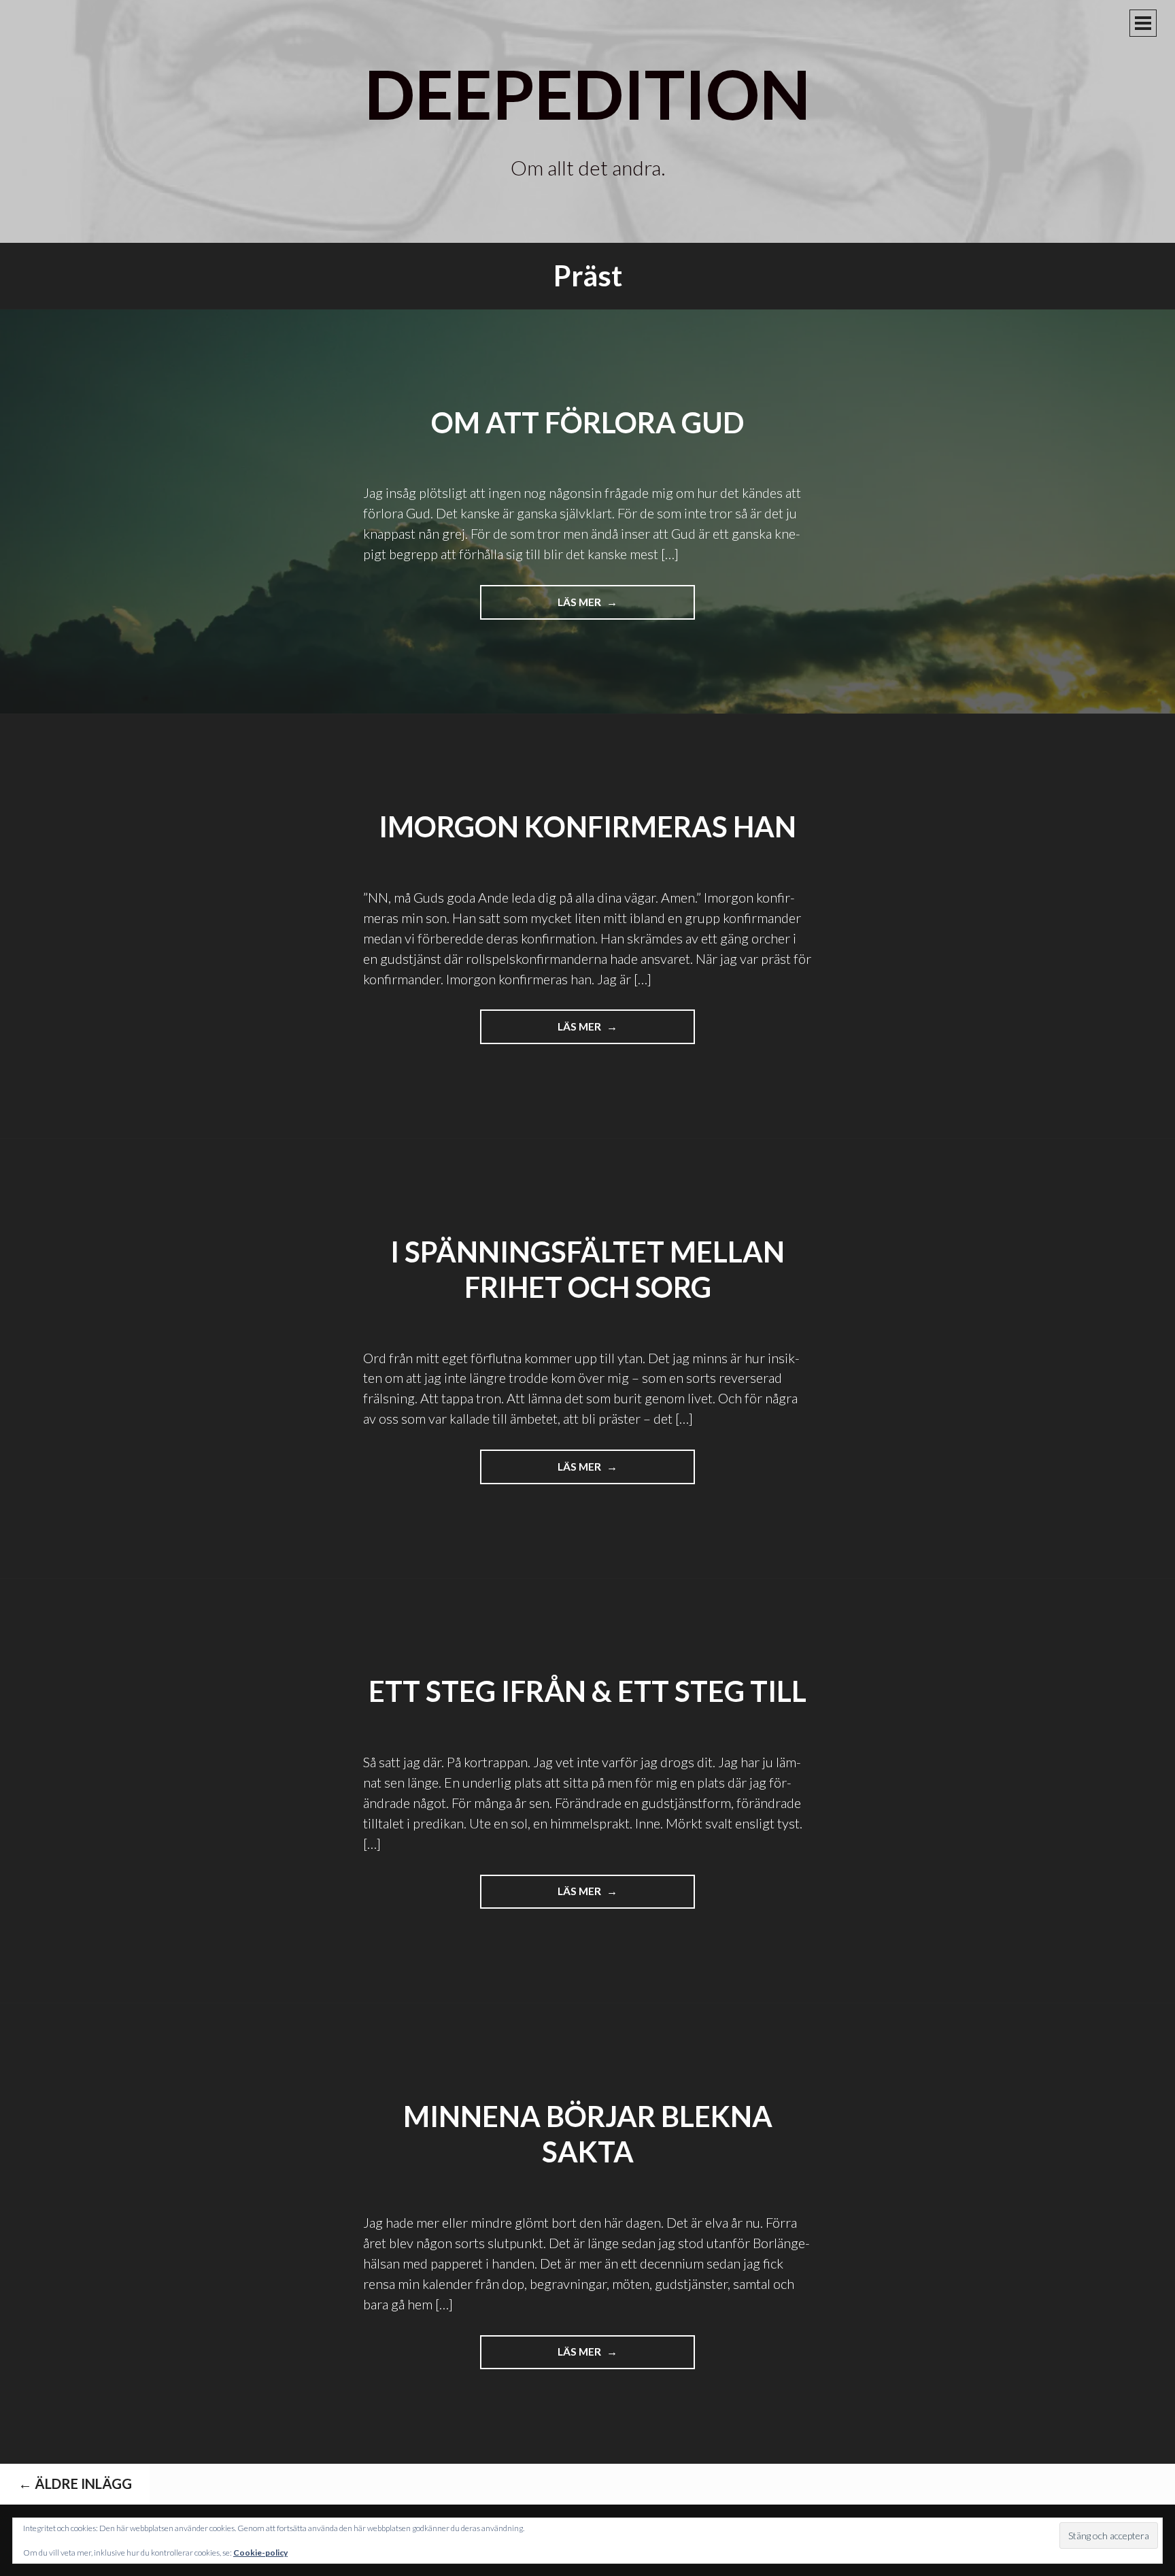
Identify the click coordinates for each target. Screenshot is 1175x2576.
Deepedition (587, 93)
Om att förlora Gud (587, 422)
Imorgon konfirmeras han (587, 826)
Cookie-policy (260, 2553)
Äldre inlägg (75, 2483)
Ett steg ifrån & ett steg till (587, 1691)
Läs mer (594, 607)
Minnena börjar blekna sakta (588, 2134)
